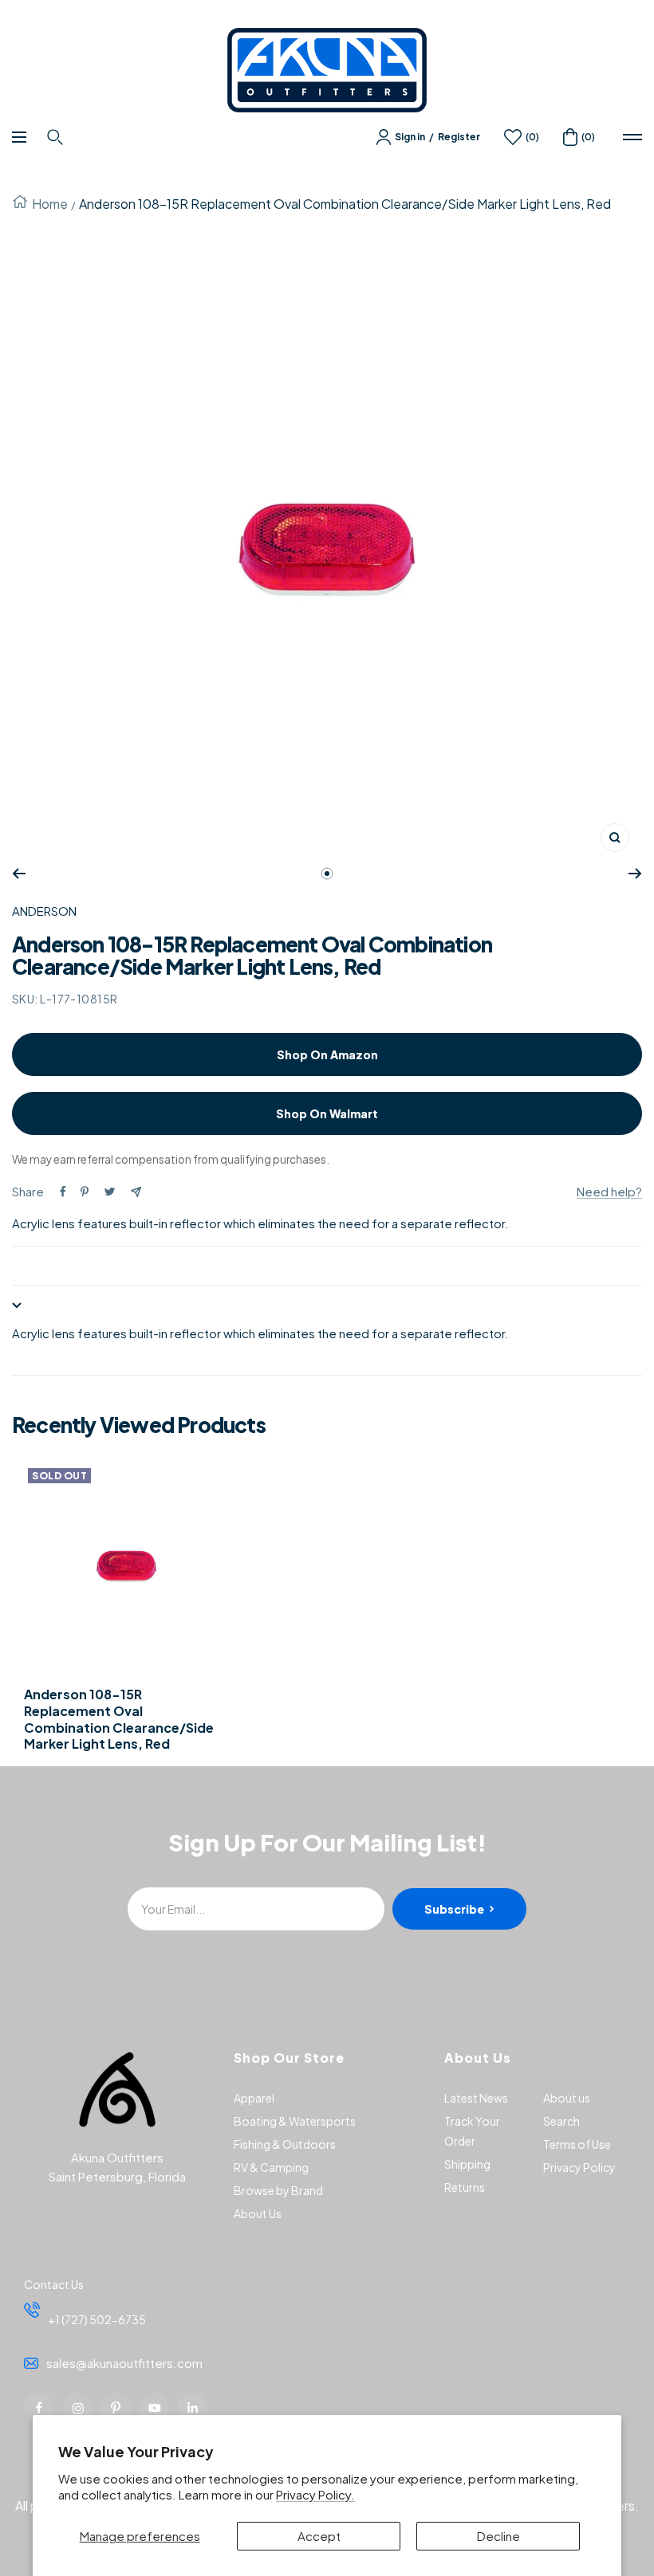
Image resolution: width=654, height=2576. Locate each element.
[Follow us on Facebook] (39, 2408)
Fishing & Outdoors (285, 2144)
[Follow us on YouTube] (154, 2408)
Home (50, 204)
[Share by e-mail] (136, 1192)
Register (459, 137)
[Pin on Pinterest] (85, 1192)
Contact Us (54, 2284)
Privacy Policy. (315, 2494)
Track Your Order (472, 2131)
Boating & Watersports (295, 2121)
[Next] (635, 874)
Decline (498, 2536)
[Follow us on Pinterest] (116, 2408)
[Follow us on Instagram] (77, 2408)
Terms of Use (577, 2144)
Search (561, 2121)
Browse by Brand (278, 2190)
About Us (258, 2213)
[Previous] (19, 874)
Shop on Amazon (327, 1054)
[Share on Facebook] (63, 1192)
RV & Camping (271, 2167)
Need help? (609, 1191)
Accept (319, 2536)
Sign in (410, 137)
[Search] (57, 137)
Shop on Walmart (327, 1113)
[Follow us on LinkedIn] (192, 2408)
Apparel (254, 2098)
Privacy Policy (579, 2167)
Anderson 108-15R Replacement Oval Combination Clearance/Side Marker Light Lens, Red (119, 1719)
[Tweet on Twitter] (110, 1192)
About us (567, 2098)
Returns (465, 2187)
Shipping (467, 2164)
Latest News (476, 2098)
